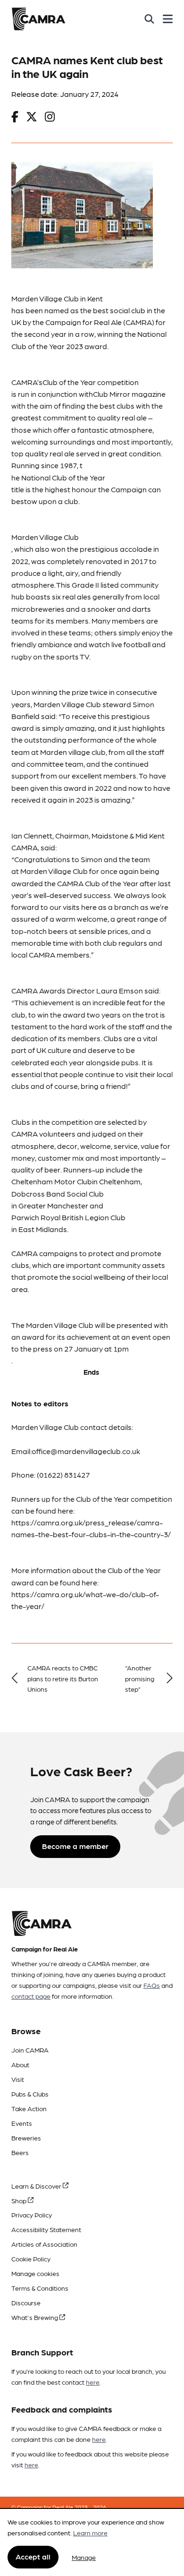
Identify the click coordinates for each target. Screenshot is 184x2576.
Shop (20, 2200)
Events (22, 2123)
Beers (20, 2152)
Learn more (90, 2533)
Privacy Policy (32, 2215)
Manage (84, 2557)
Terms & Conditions (40, 2288)
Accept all (33, 2556)
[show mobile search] (149, 19)
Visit (18, 2079)
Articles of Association (44, 2244)
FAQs (152, 1985)
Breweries (26, 2138)
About (20, 2064)
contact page (31, 1996)
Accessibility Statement (46, 2229)
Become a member (75, 1846)
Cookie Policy (31, 2259)
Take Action (29, 2108)
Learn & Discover (37, 2186)
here (93, 2382)
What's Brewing (35, 2317)
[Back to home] (38, 19)
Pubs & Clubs (30, 2094)
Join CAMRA (30, 2050)
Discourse (26, 2302)
